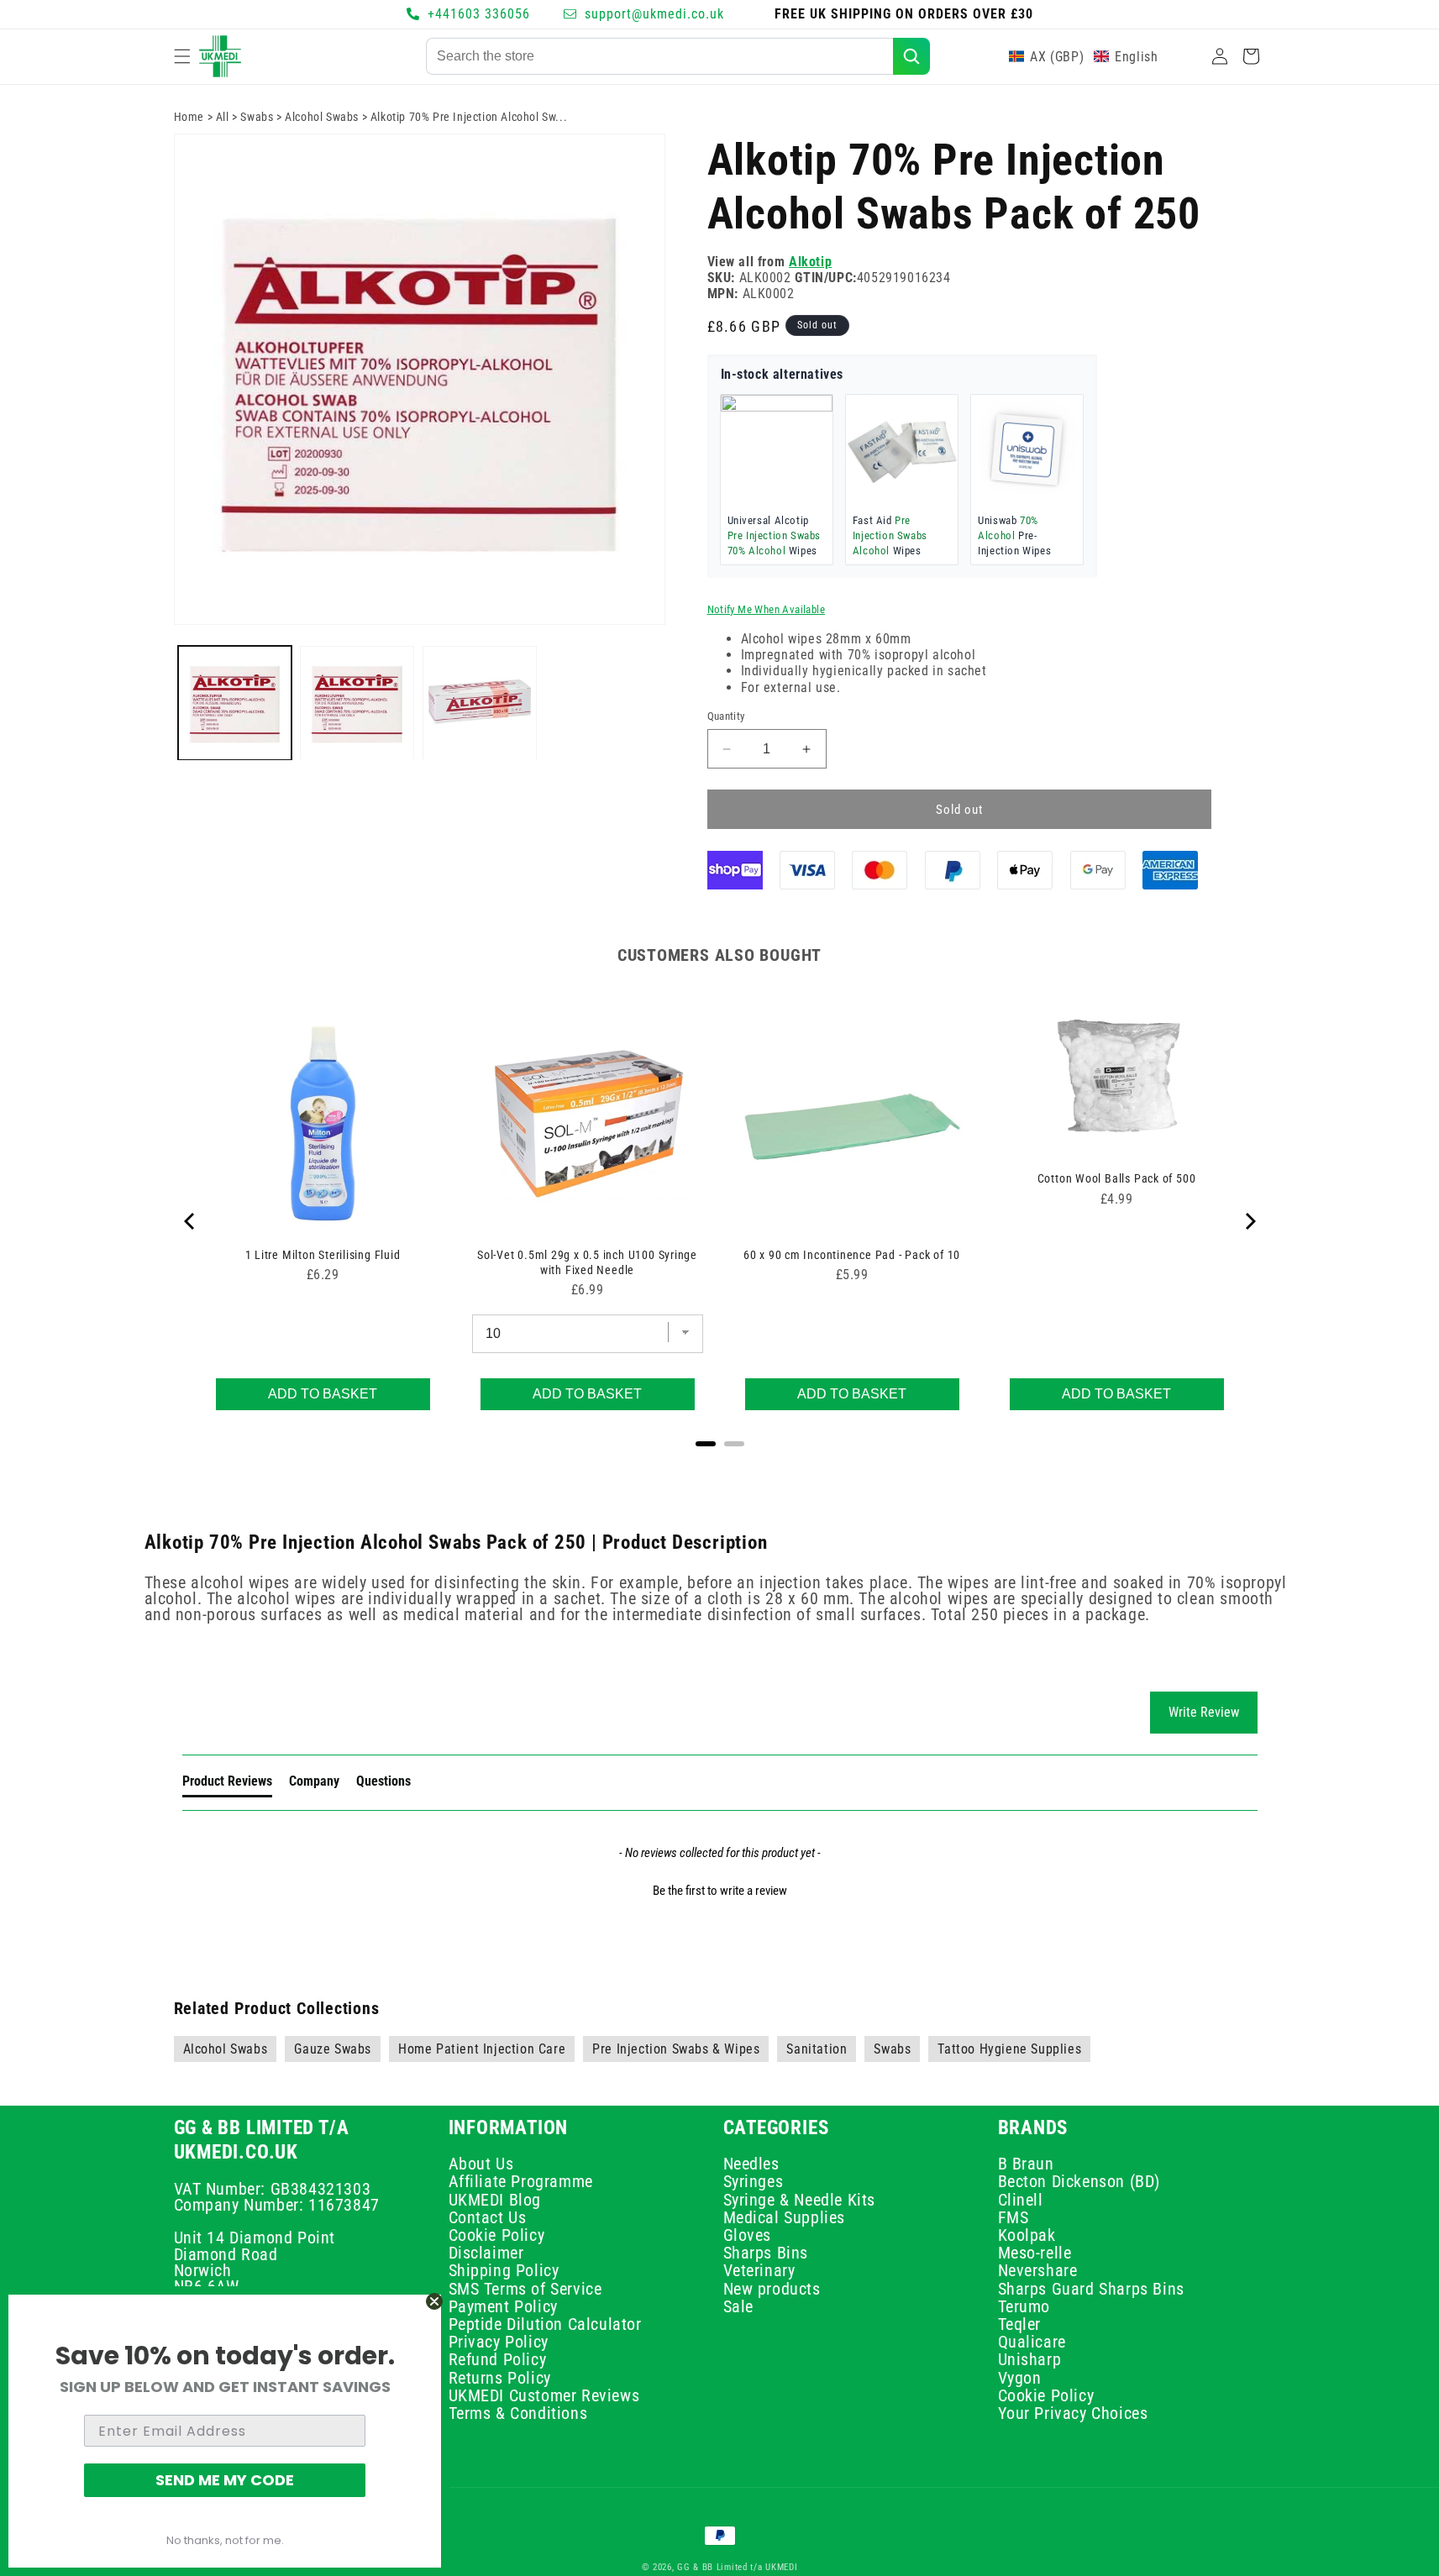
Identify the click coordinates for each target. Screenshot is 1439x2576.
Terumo (1024, 2306)
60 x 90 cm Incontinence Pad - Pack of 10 (852, 1255)
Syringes (754, 2181)
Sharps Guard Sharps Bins (1091, 2289)
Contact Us (488, 2217)
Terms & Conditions (518, 2413)
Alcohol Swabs (322, 117)
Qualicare (1032, 2342)
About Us (481, 2166)
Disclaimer (486, 2253)
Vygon (1020, 2378)
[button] (182, 56)
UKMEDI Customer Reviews (544, 2395)
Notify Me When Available (767, 610)
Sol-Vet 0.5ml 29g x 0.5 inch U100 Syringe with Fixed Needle (587, 1262)
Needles (751, 2166)
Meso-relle (1035, 2253)
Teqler (1020, 2324)
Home (189, 117)
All (223, 117)
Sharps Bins (766, 2253)
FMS (1014, 2217)
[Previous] (191, 1221)
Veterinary (759, 2270)
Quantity (726, 716)
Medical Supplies (785, 2217)
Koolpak (1027, 2235)
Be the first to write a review (720, 1891)
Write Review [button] (1204, 1712)
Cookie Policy (497, 2235)
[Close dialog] (434, 2301)
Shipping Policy (504, 2270)
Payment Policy (503, 2306)
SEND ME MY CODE (225, 2480)
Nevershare (1038, 2270)
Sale (738, 2306)
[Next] (1249, 1221)
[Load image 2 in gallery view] (357, 703)
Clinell (1021, 2199)
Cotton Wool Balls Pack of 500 (1117, 1178)
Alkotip (810, 262)
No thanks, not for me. (225, 2540)
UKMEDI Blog (495, 2199)
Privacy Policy (499, 2342)
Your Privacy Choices (1073, 2413)
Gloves (748, 2235)
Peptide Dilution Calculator (545, 2324)
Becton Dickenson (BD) (1079, 2181)
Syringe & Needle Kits (800, 2199)
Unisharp (1030, 2359)
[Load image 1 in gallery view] (235, 703)
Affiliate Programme (521, 2181)
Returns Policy (500, 2378)
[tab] (227, 1785)
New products (772, 2289)
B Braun (1026, 2166)
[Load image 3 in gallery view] (480, 703)
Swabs (257, 117)
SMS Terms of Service (525, 2289)
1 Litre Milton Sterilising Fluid (323, 1255)
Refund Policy (498, 2359)
